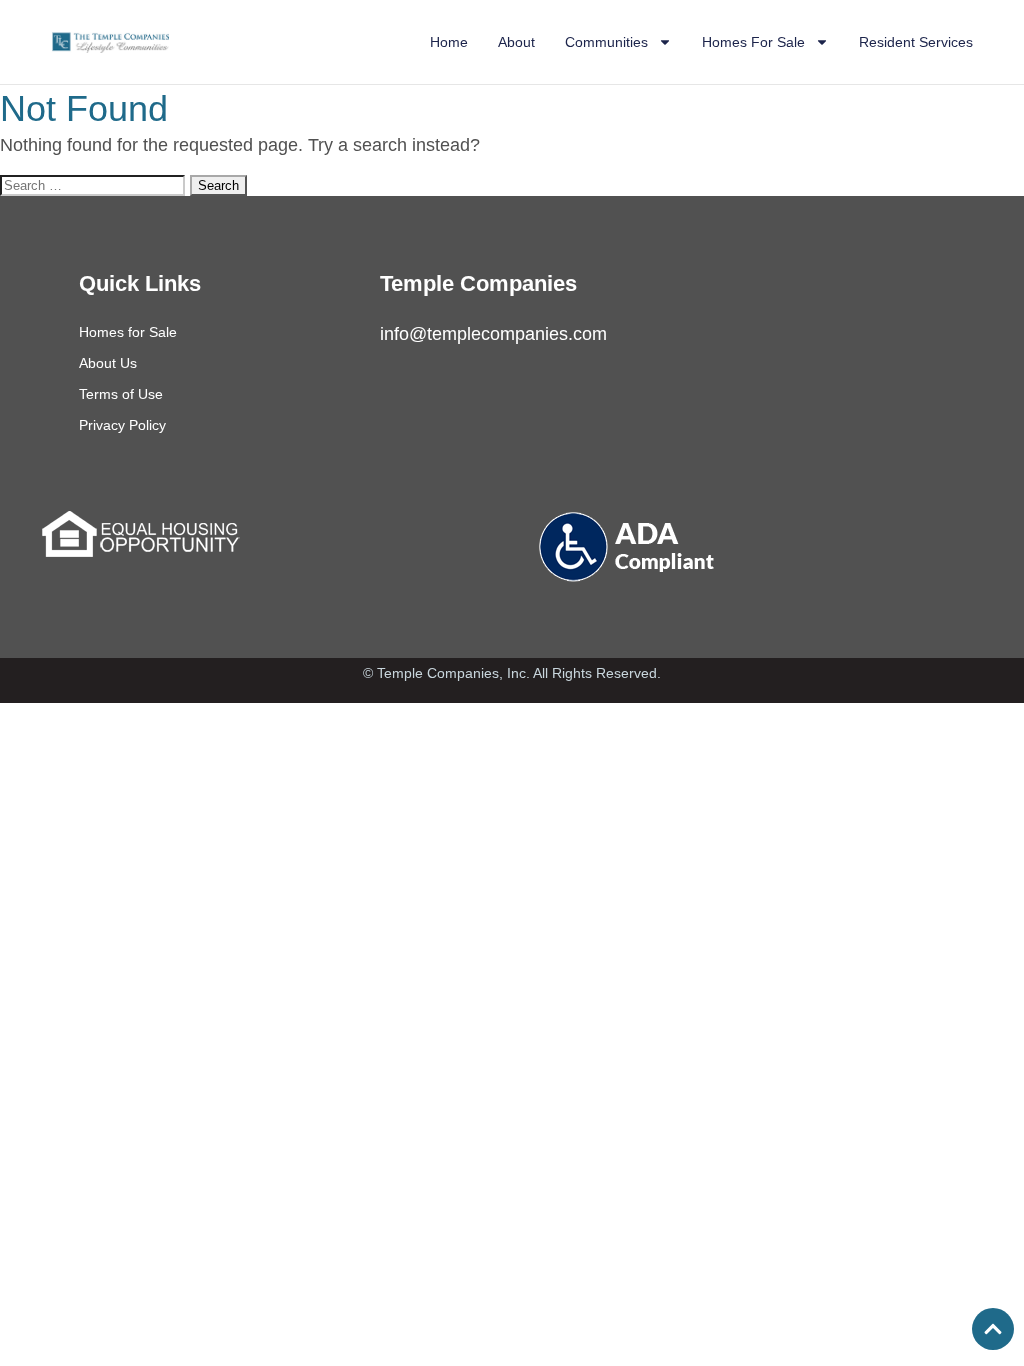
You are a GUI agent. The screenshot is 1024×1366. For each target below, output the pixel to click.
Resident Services (916, 42)
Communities (606, 42)
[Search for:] (95, 184)
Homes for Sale (128, 332)
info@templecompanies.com (493, 334)
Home (449, 42)
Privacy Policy (122, 425)
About (516, 42)
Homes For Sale (753, 42)
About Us (108, 363)
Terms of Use (121, 394)
